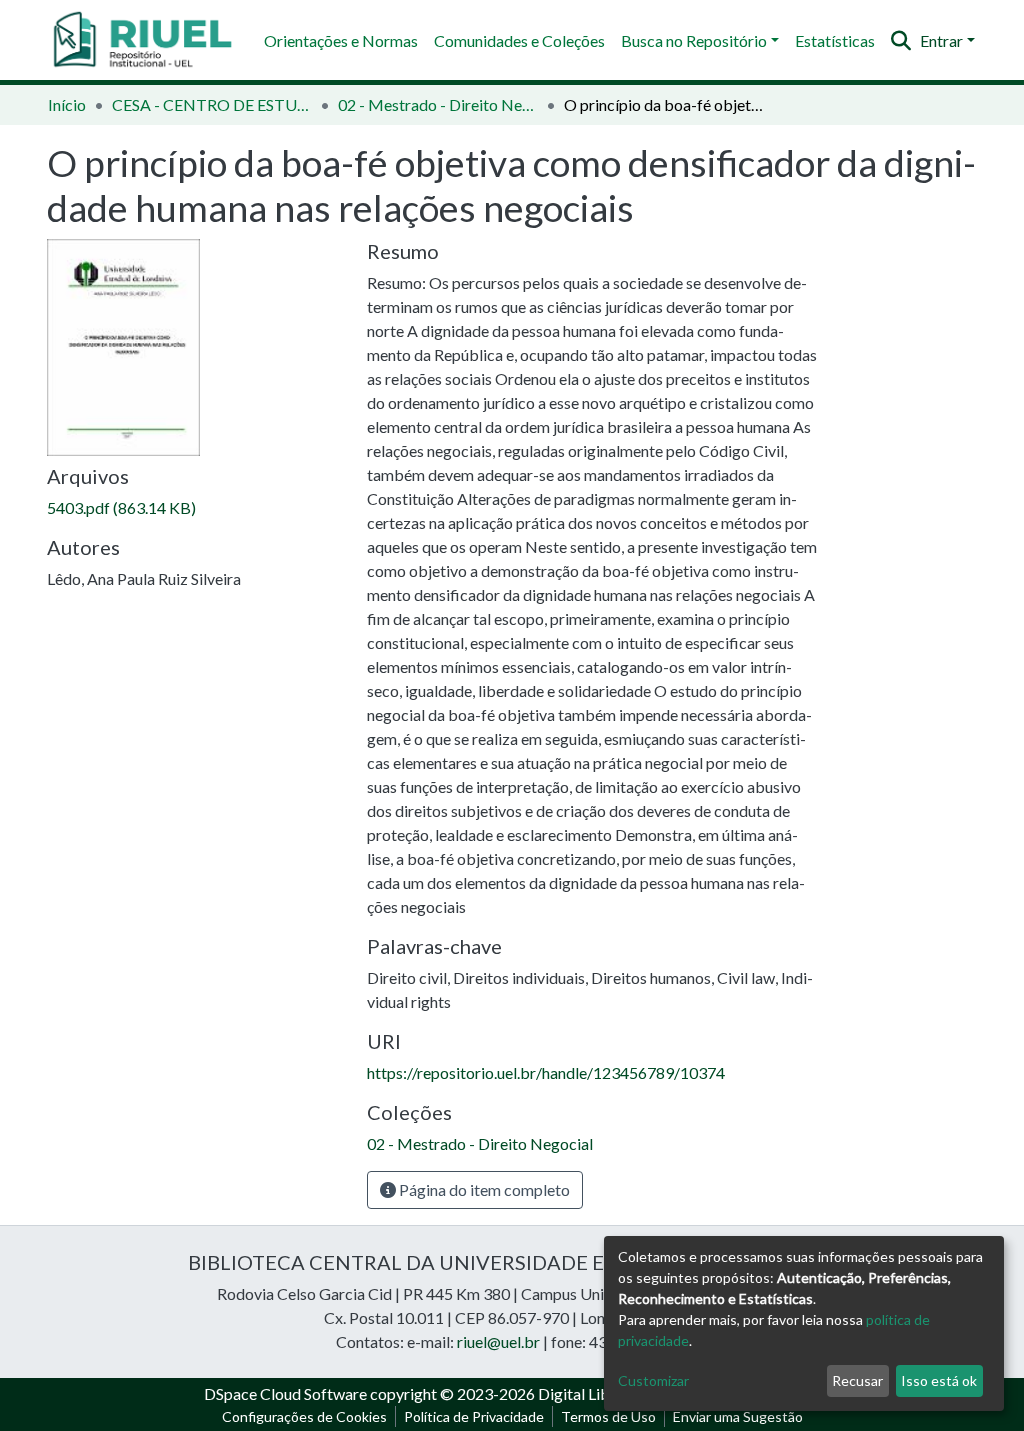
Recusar (857, 1380)
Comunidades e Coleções (519, 40)
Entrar (941, 40)
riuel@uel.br (498, 1341)
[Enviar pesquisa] (901, 41)
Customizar (653, 1380)
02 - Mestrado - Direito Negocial (438, 104)
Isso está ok (939, 1380)
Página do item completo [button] (483, 1189)
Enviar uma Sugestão (738, 1416)
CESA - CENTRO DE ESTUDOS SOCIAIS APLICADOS (212, 104)
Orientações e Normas (341, 40)
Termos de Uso (608, 1416)
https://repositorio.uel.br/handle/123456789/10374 (546, 1072)
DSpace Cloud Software (285, 1393)
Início (67, 104)
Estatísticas (835, 40)
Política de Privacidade (474, 1416)
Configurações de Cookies (304, 1416)
